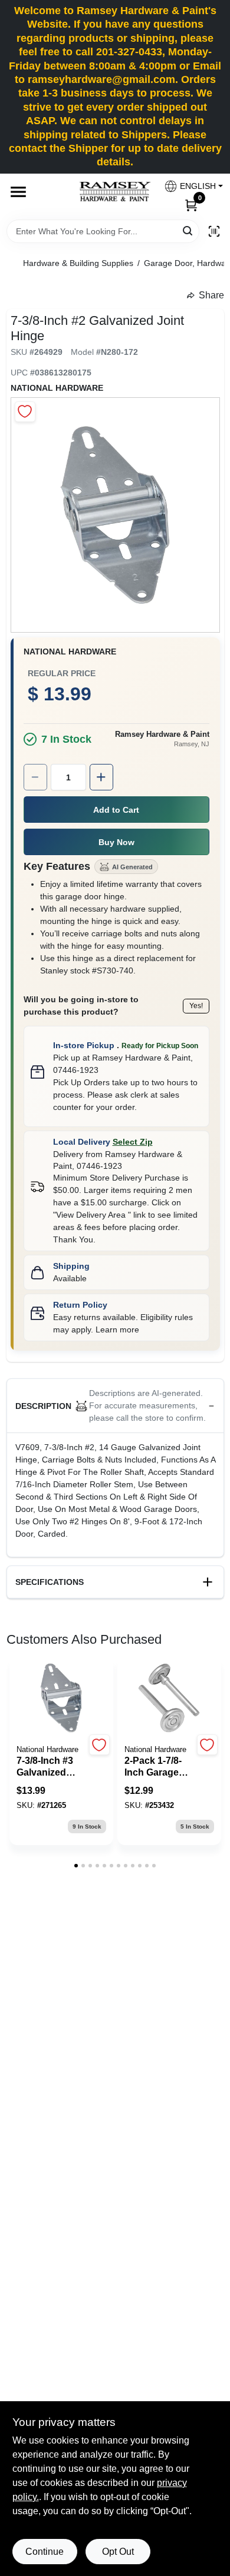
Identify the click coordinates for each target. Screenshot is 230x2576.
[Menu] (18, 192)
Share (211, 295)
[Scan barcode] (214, 231)
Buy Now (116, 842)
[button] (189, 186)
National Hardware (57, 388)
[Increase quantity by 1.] (101, 777)
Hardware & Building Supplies (78, 263)
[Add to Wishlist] (25, 412)
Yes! (196, 1006)
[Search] (188, 230)
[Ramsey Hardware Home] (115, 192)
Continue (45, 2552)
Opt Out (118, 2552)
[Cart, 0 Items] (191, 205)
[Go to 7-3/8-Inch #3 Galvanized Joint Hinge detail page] (61, 1699)
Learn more (117, 1329)
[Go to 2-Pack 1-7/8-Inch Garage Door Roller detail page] (169, 1699)
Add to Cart (116, 810)
